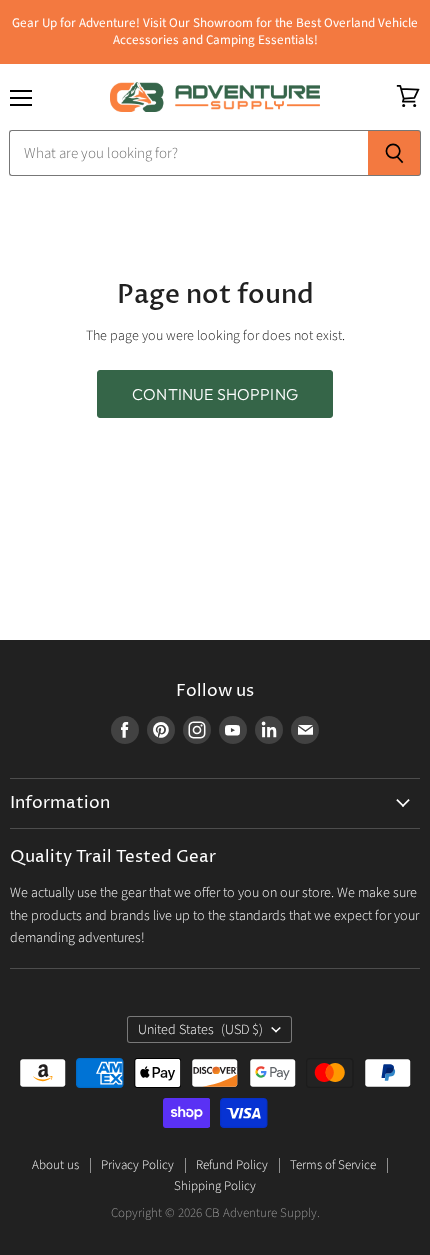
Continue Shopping (215, 394)
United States (200, 1030)
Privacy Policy (137, 1165)
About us (55, 1165)
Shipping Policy (215, 1186)
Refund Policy (232, 1165)
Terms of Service (333, 1165)
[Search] (394, 153)
